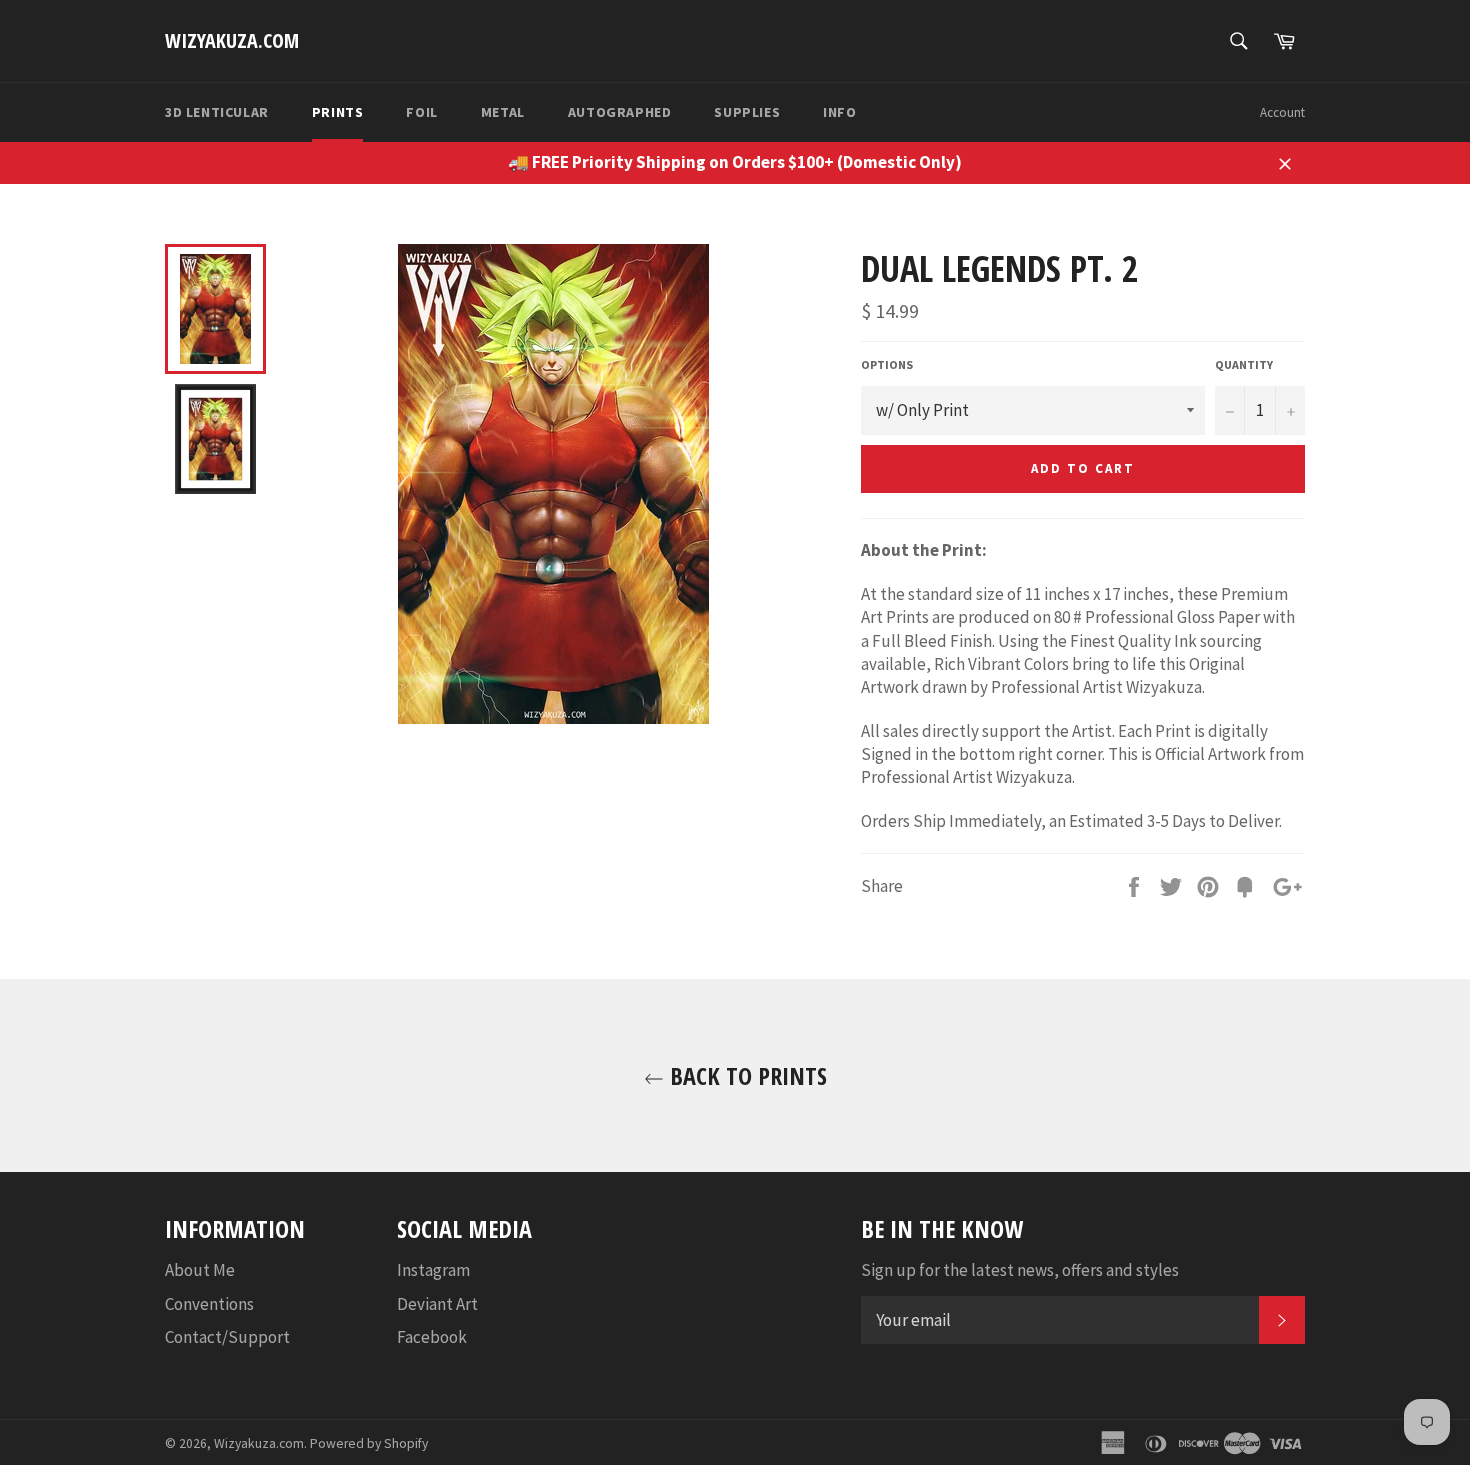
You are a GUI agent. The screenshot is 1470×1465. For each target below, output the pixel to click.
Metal (503, 112)
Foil (421, 112)
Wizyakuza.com (232, 40)
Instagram (433, 1270)
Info (839, 112)
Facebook (432, 1337)
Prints (338, 112)
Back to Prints (745, 1075)
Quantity (1244, 364)
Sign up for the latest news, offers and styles (1020, 1270)
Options (887, 364)
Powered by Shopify (369, 1443)
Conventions (209, 1304)
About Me (200, 1270)
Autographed (620, 112)
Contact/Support (227, 1337)
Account (1282, 112)
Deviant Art (437, 1304)
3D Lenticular (217, 112)
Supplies (747, 112)
